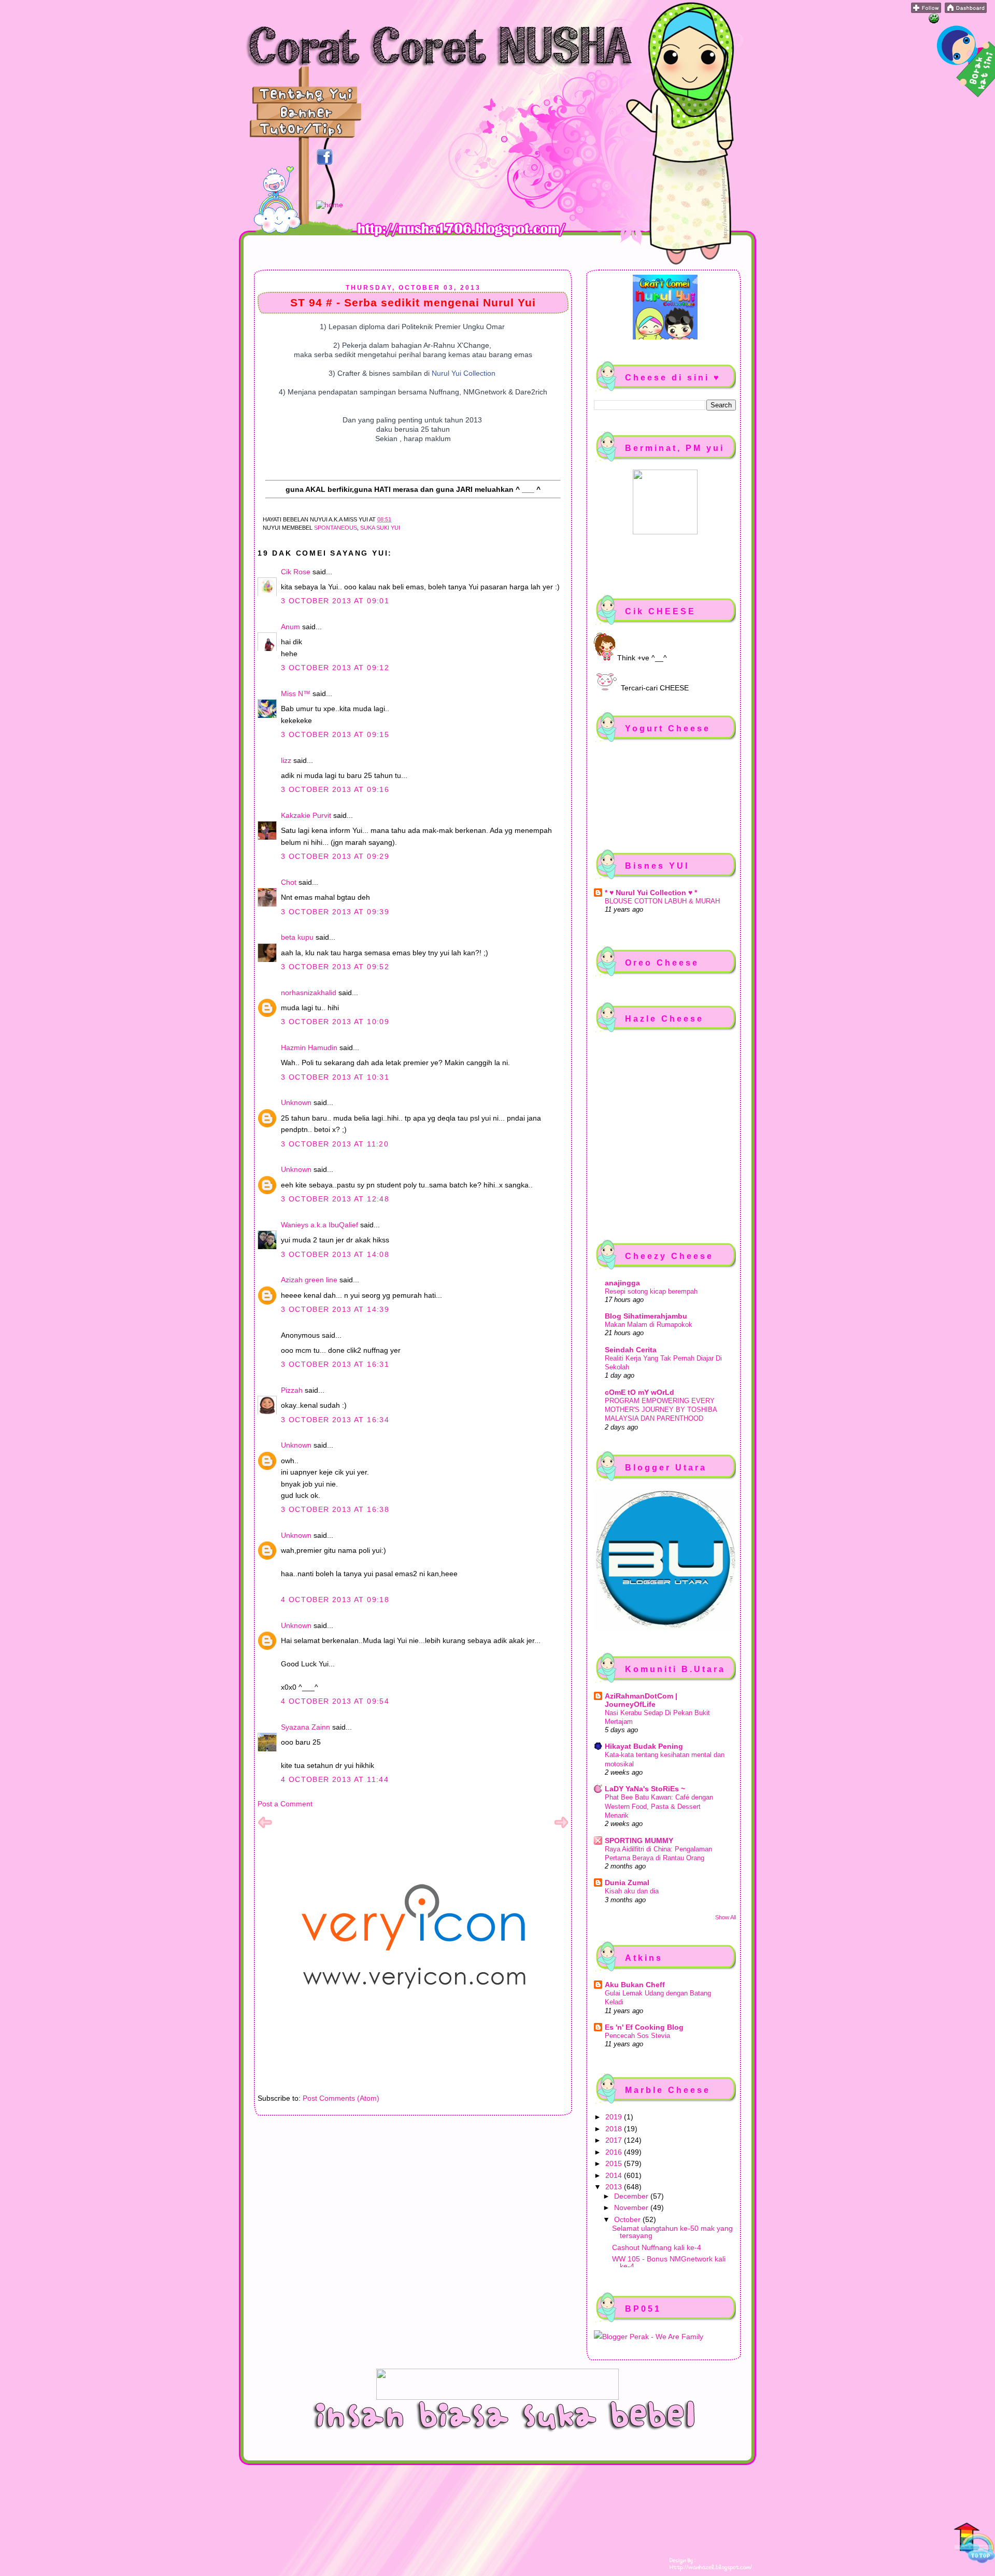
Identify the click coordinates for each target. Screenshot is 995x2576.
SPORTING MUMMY (639, 1841)
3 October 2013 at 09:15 (335, 734)
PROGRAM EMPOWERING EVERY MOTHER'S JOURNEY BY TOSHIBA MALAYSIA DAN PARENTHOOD (661, 1410)
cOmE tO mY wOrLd (639, 1392)
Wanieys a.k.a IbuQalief (319, 1225)
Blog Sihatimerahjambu (646, 1316)
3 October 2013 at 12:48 (335, 1199)
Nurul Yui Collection (464, 373)
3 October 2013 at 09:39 (335, 912)
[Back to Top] (974, 2544)
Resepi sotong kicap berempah (651, 1291)
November (632, 2207)
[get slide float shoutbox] (934, 21)
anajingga (622, 1283)
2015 (615, 2163)
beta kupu (297, 937)
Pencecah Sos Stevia (637, 2036)
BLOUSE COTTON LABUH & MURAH (662, 901)
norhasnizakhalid (309, 993)
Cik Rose (296, 572)
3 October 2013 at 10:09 (335, 1022)
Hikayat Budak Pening (644, 1746)
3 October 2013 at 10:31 (335, 1077)
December (632, 2196)
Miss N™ (296, 693)
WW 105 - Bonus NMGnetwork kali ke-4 (669, 2262)
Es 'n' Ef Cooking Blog (644, 2027)
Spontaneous (336, 528)
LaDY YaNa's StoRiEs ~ (645, 1789)
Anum (290, 627)
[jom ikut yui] (926, 10)
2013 (615, 2187)
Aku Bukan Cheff (635, 1985)
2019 (615, 2117)
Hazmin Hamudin (309, 1048)
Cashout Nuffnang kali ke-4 (657, 2247)
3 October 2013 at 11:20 (335, 1144)
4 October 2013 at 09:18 (335, 1600)
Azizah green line (309, 1280)
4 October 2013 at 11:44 (335, 1779)
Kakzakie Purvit (306, 815)
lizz (286, 760)
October (628, 2219)
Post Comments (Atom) (341, 2098)
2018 (615, 2129)
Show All (726, 1917)
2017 (615, 2140)
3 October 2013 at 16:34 (335, 1420)
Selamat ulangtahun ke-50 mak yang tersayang (672, 2232)
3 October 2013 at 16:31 (335, 1364)
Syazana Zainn (305, 1727)
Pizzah (292, 1390)
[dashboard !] (966, 10)
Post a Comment (285, 1804)
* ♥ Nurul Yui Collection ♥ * (651, 893)
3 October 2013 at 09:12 (335, 668)
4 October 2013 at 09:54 (335, 1701)
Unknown (296, 1102)
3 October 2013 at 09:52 (335, 967)
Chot (289, 882)
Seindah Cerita (631, 1350)
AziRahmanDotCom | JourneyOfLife (641, 1700)
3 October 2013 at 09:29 (335, 856)
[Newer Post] (265, 1827)
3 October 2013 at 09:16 (335, 789)
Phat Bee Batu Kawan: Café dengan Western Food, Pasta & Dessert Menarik (659, 1806)
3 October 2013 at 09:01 (335, 601)
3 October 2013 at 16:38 (335, 1509)
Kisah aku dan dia (632, 1891)
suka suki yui (380, 528)
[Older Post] (561, 1827)
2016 (615, 2152)
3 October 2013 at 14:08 (335, 1254)
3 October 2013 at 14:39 (335, 1309)
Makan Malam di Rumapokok (649, 1325)
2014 (615, 2175)
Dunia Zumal (627, 1883)
